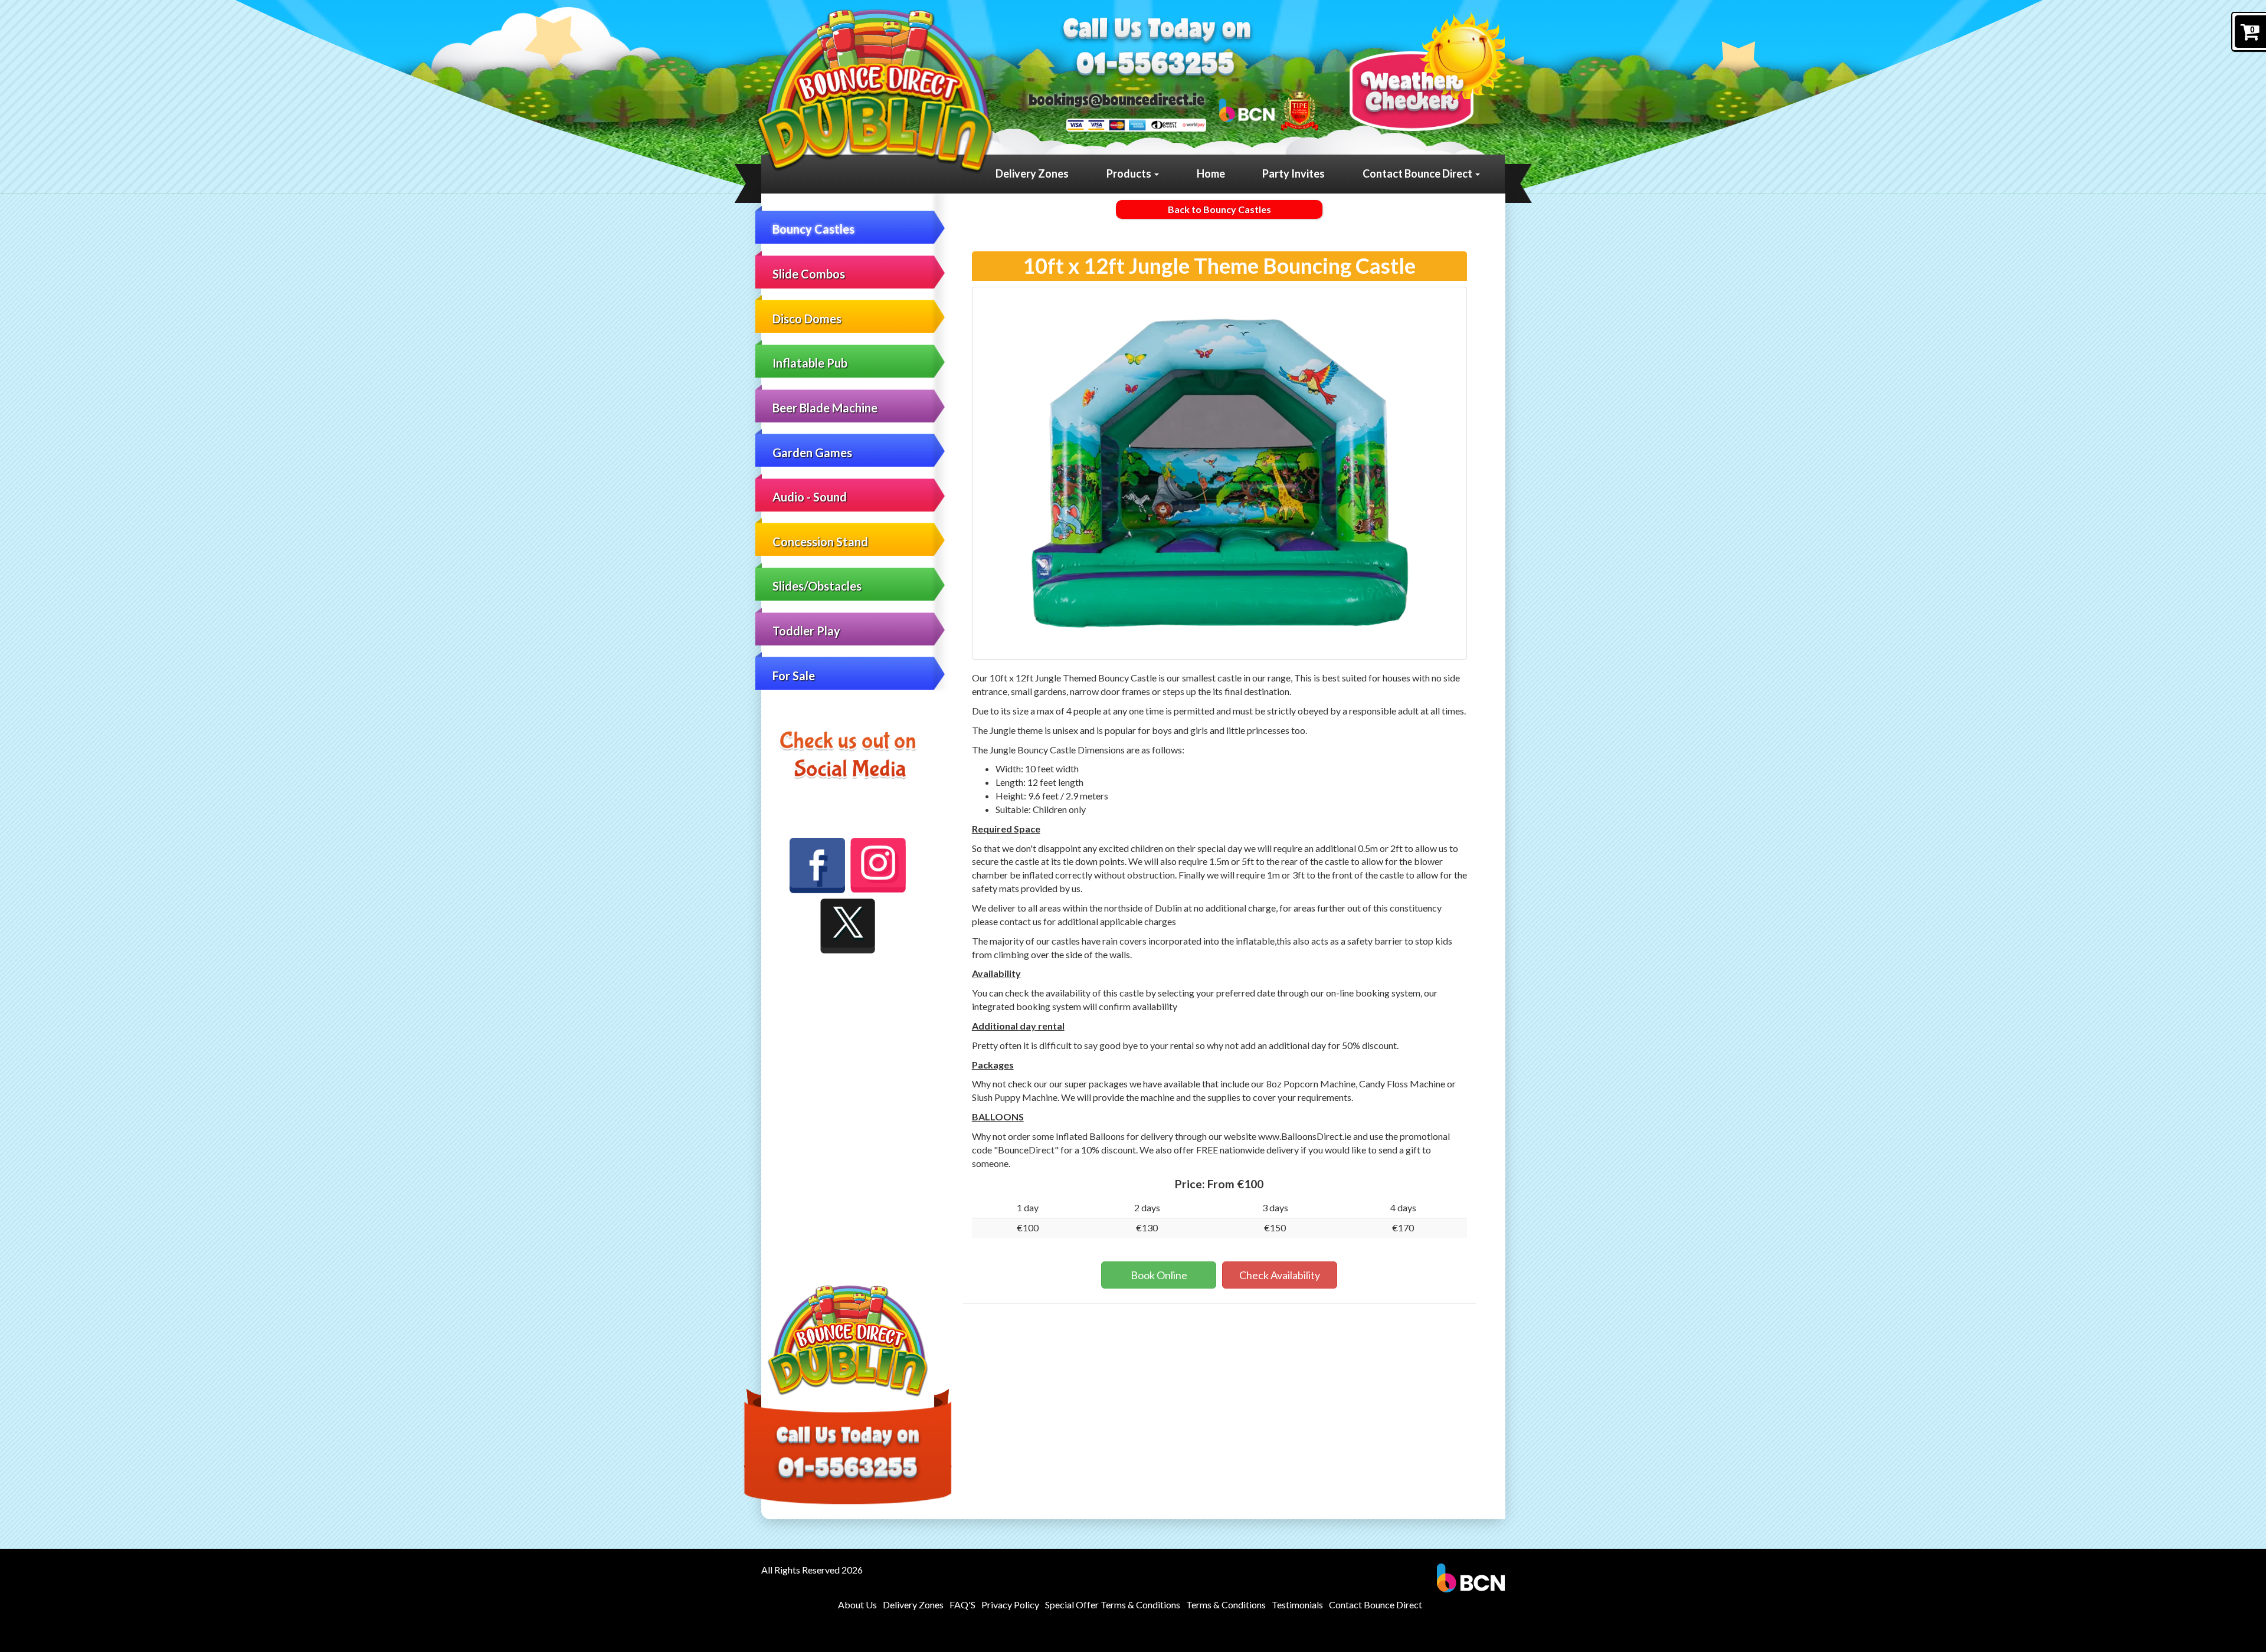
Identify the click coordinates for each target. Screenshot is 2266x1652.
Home (1211, 173)
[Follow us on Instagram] (878, 865)
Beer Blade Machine (825, 408)
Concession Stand (820, 542)
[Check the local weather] (1427, 71)
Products (1130, 173)
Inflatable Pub (810, 363)
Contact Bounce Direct (1418, 173)
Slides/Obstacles (817, 586)
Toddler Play (806, 631)
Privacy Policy (1010, 1605)
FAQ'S (962, 1605)
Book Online (1159, 1275)
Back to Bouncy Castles (1219, 209)
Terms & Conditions (1226, 1605)
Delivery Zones (1032, 173)
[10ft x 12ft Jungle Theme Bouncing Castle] (1220, 473)
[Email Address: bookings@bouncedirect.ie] (1117, 100)
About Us (857, 1605)
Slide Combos (809, 274)
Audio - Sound (810, 497)
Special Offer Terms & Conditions (1113, 1605)
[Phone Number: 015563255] (1156, 66)
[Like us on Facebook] (817, 866)
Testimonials (1297, 1605)
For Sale (794, 676)
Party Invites (1294, 173)
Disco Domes (807, 319)
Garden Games (812, 453)
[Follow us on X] (848, 926)
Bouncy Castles (813, 229)
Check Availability (1280, 1275)
